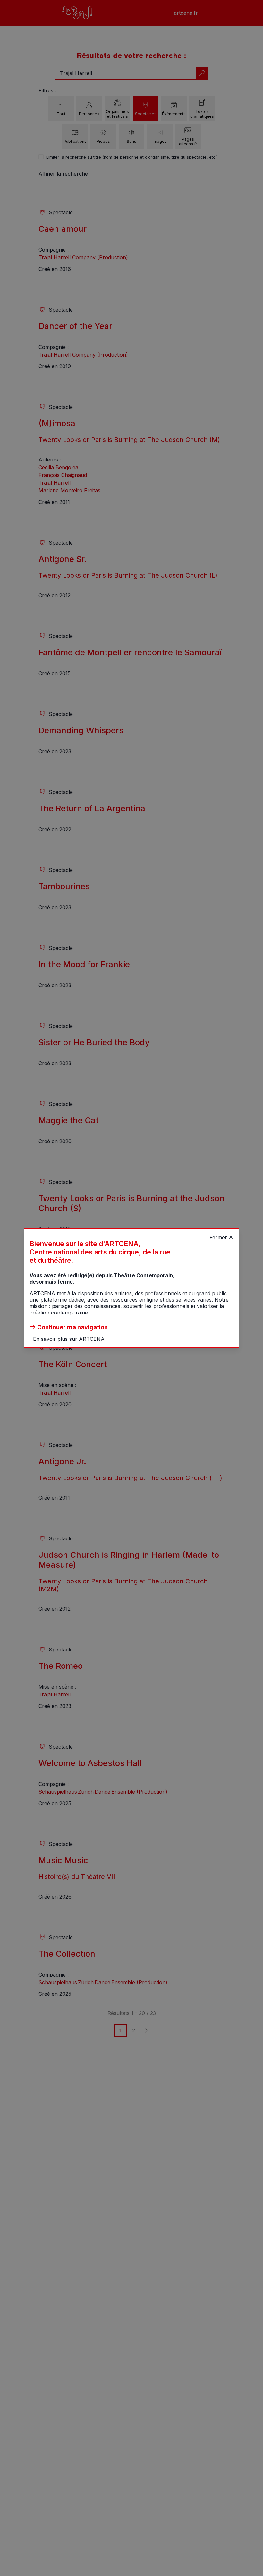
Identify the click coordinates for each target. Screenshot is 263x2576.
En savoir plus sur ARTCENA (69, 1339)
